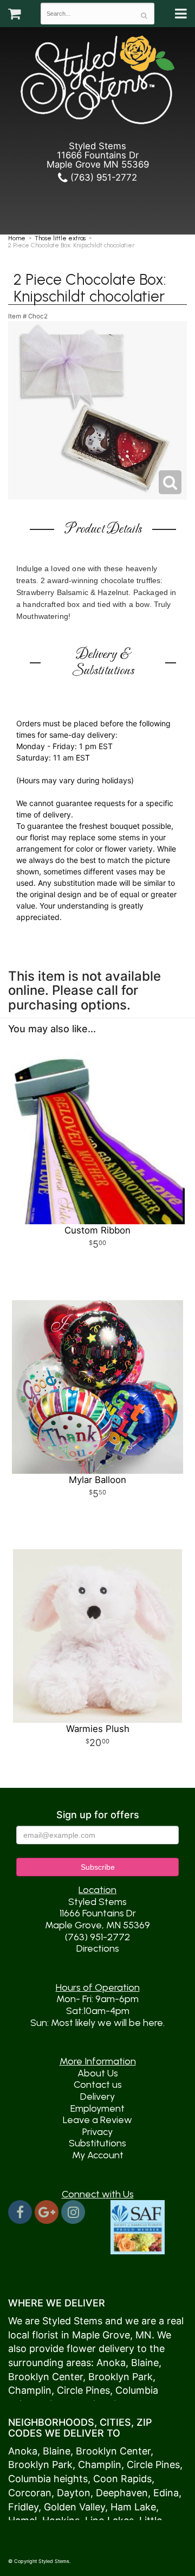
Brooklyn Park (121, 2377)
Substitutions (97, 2143)
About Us (98, 2073)
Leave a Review (97, 2120)
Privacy (97, 2132)
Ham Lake (133, 2507)
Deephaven (122, 2493)
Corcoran (30, 2493)
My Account (98, 2155)
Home (17, 238)
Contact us (98, 2085)
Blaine (145, 2363)
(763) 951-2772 (102, 177)
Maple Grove (101, 2335)
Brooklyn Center (45, 2377)
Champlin (30, 2390)
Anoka (111, 2363)
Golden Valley (74, 2507)
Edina (166, 2493)
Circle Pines (83, 2390)
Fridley (23, 2507)
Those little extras (60, 238)
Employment (97, 2108)
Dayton (74, 2493)
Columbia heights (48, 2479)
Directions (98, 1948)
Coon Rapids (122, 2479)
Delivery (97, 2096)
